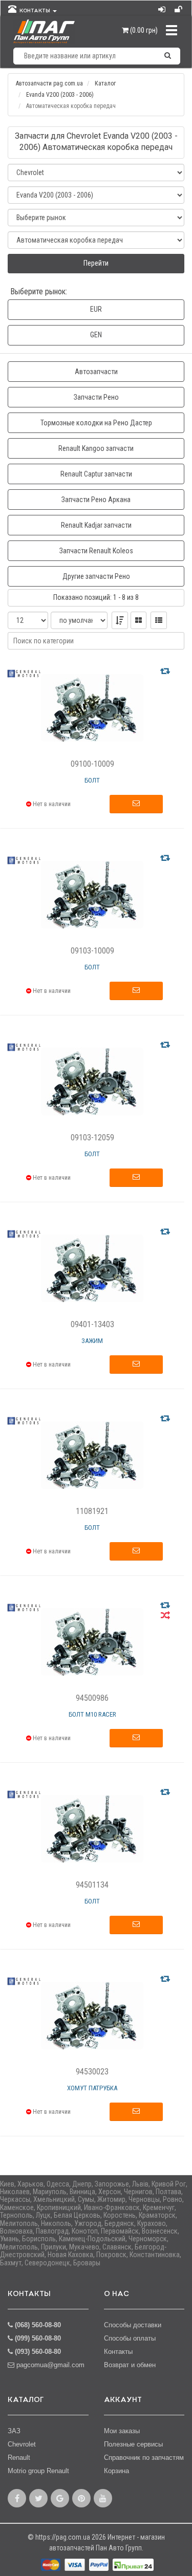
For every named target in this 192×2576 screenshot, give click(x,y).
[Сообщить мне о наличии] (136, 804)
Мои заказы (122, 2431)
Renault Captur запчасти (96, 474)
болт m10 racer (92, 1714)
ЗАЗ (14, 2431)
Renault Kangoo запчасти (96, 448)
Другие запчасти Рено (96, 576)
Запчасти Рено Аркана (96, 500)
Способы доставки (133, 2325)
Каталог (105, 83)
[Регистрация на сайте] (179, 7)
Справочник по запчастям (144, 2458)
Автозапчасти (96, 372)
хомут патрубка (92, 2088)
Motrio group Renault (38, 2471)
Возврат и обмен (130, 2365)
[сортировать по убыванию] (120, 620)
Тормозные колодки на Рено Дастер (96, 423)
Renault (19, 2458)
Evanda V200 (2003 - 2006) (60, 95)
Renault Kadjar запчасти (96, 525)
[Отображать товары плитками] (138, 620)
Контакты (118, 2352)
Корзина (116, 2471)
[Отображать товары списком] (159, 620)
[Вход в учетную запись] (163, 7)
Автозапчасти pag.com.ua (49, 83)
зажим (92, 1341)
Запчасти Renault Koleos (96, 551)
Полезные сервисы (133, 2444)
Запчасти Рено (96, 397)
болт (92, 780)
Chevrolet (22, 2444)
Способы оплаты (130, 2338)
